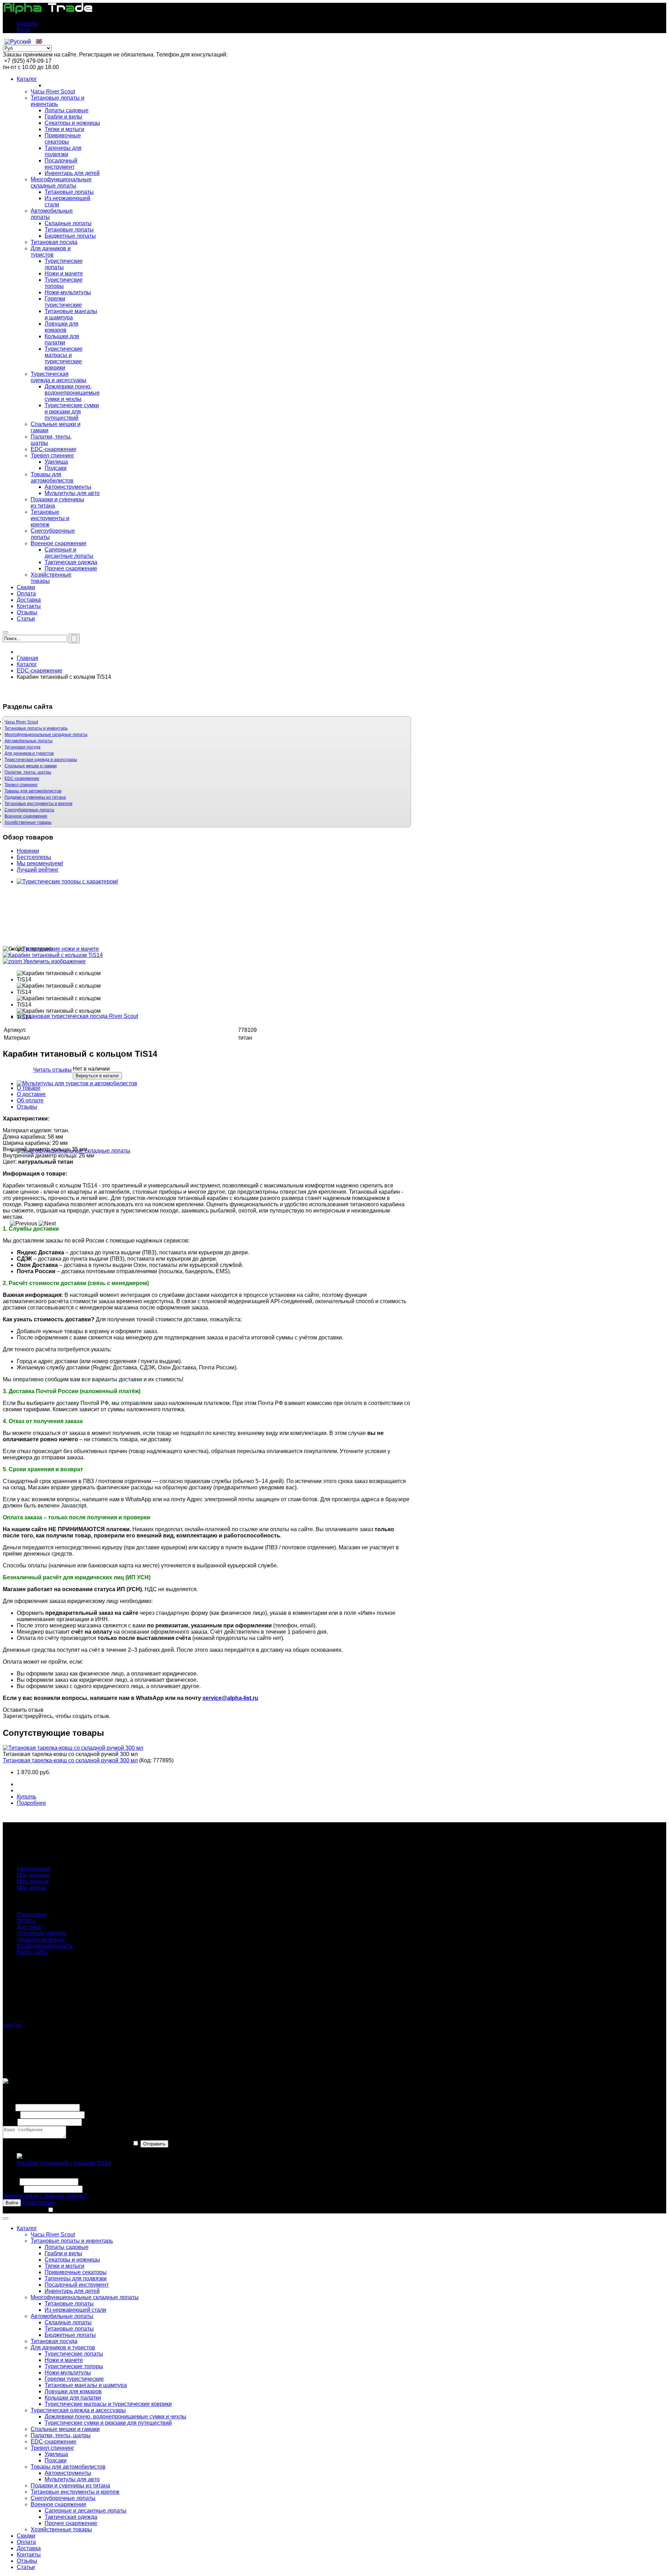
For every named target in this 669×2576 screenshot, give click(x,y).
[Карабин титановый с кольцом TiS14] (66, 977)
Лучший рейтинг (38, 870)
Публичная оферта (41, 1933)
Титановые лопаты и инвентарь (36, 728)
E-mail (11, 2115)
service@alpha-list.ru (230, 1698)
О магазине (32, 1914)
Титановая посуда (22, 747)
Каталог (27, 664)
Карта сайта (32, 1952)
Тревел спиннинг (21, 785)
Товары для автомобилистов (33, 791)
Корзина (27, 24)
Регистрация (39, 2202)
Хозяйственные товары (28, 822)
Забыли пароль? (65, 2196)
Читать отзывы (52, 1070)
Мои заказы (32, 1888)
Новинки (28, 851)
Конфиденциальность (45, 1946)
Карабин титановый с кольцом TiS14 (64, 2163)
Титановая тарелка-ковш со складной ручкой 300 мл (70, 1760)
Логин (10, 2182)
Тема (9, 2122)
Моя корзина (33, 1875)
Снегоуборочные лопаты (29, 810)
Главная (28, 658)
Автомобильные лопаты (29, 741)
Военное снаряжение (26, 816)
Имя (8, 2107)
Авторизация (34, 1869)
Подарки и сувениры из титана (35, 797)
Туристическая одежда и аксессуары (41, 760)
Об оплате (30, 1100)
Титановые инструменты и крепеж (39, 804)
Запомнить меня (24, 2210)
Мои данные (33, 1881)
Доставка (29, 1927)
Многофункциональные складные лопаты (46, 735)
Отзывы (27, 1107)
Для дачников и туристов (29, 753)
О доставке (31, 1094)
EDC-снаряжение (40, 671)
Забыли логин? (22, 2196)
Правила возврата (41, 1940)
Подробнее (31, 1803)
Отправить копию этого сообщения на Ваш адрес (67, 2144)
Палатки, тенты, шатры (28, 772)
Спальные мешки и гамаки (31, 766)
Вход (23, 30)
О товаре (29, 1088)
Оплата (26, 1921)
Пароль (13, 2189)
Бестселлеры (34, 857)
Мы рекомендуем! (40, 863)
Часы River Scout (21, 722)
